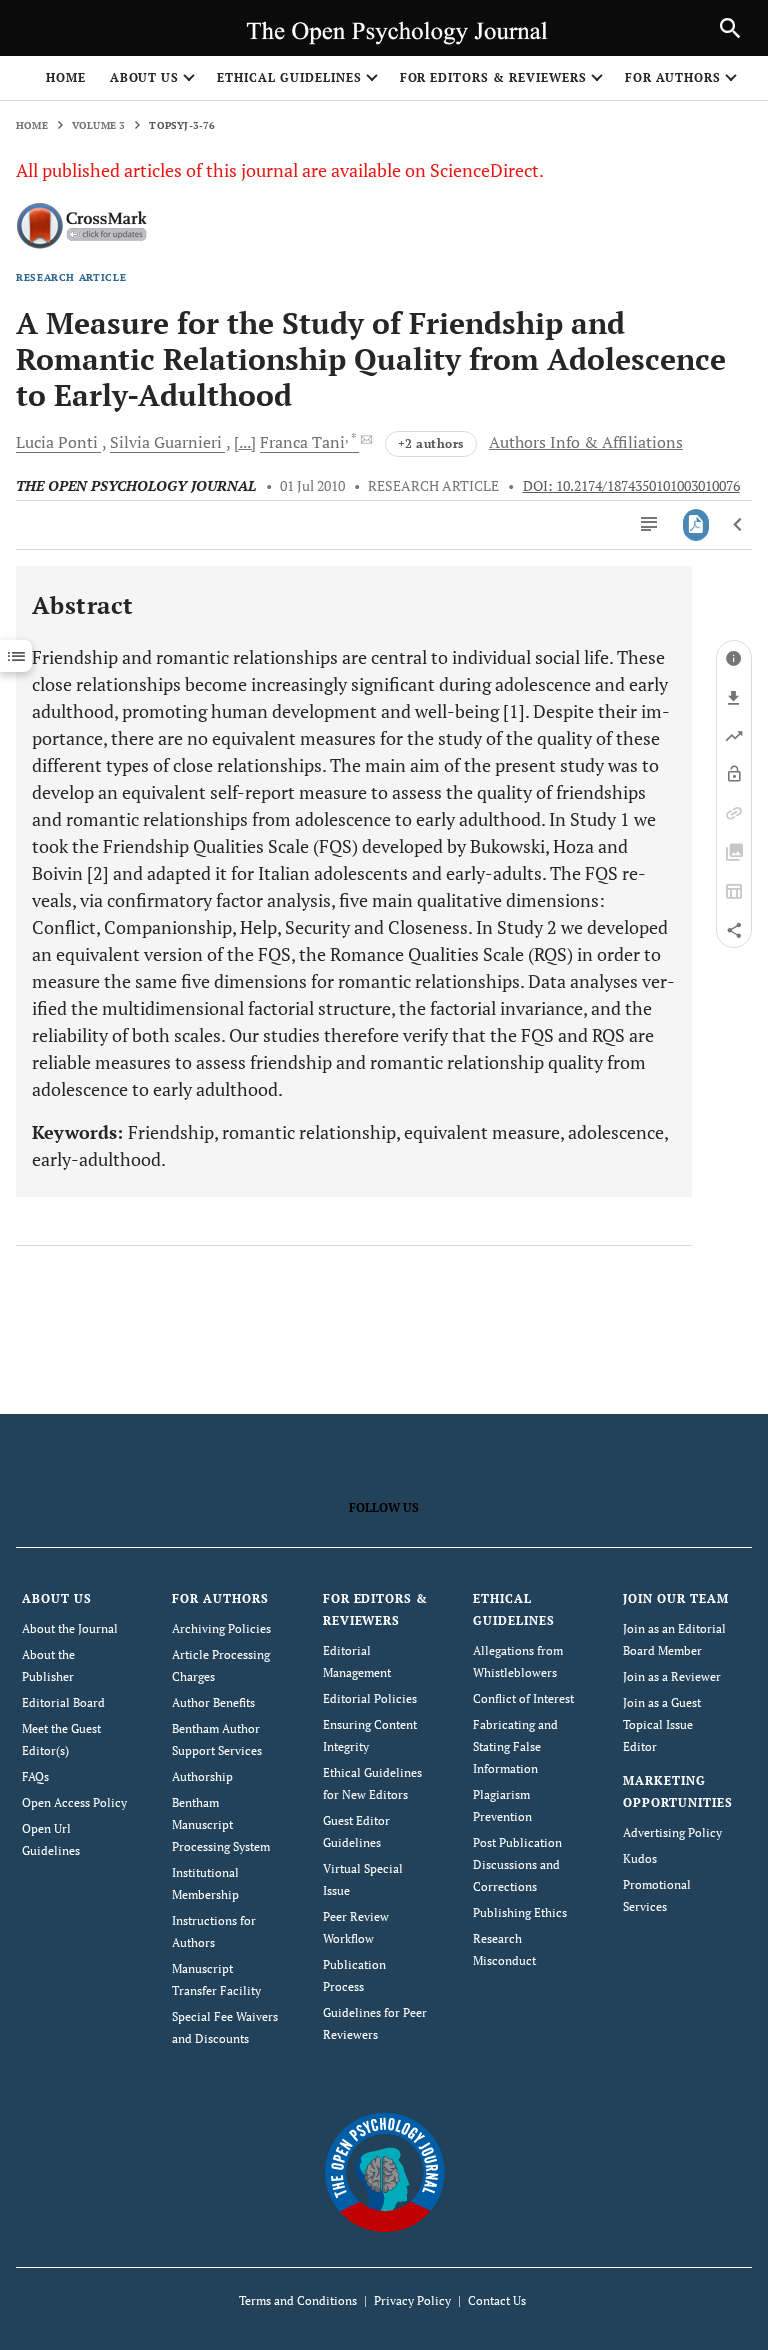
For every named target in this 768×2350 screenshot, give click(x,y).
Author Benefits (213, 1702)
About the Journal (70, 1628)
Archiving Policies (221, 1628)
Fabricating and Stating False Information (515, 1746)
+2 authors (431, 443)
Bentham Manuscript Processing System (221, 1824)
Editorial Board (63, 1702)
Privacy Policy (412, 2300)
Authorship (202, 1776)
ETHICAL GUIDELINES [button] (289, 77)
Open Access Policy (74, 1802)
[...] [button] (245, 442)
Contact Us (497, 2300)
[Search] (730, 28)
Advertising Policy (672, 1832)
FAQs (35, 1776)
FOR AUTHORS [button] (673, 77)
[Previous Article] (738, 525)
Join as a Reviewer (672, 1676)
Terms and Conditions (298, 2300)
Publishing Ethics (520, 1912)
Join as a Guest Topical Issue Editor (662, 1724)
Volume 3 (99, 125)
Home (66, 77)
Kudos (640, 1858)
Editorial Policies (370, 1698)
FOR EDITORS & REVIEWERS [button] (493, 77)
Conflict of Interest (523, 1698)
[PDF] (696, 525)
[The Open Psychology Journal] (384, 2171)
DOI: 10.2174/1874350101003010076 (631, 486)
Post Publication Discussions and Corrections (517, 1864)
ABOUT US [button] (145, 77)
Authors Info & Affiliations (586, 442)
